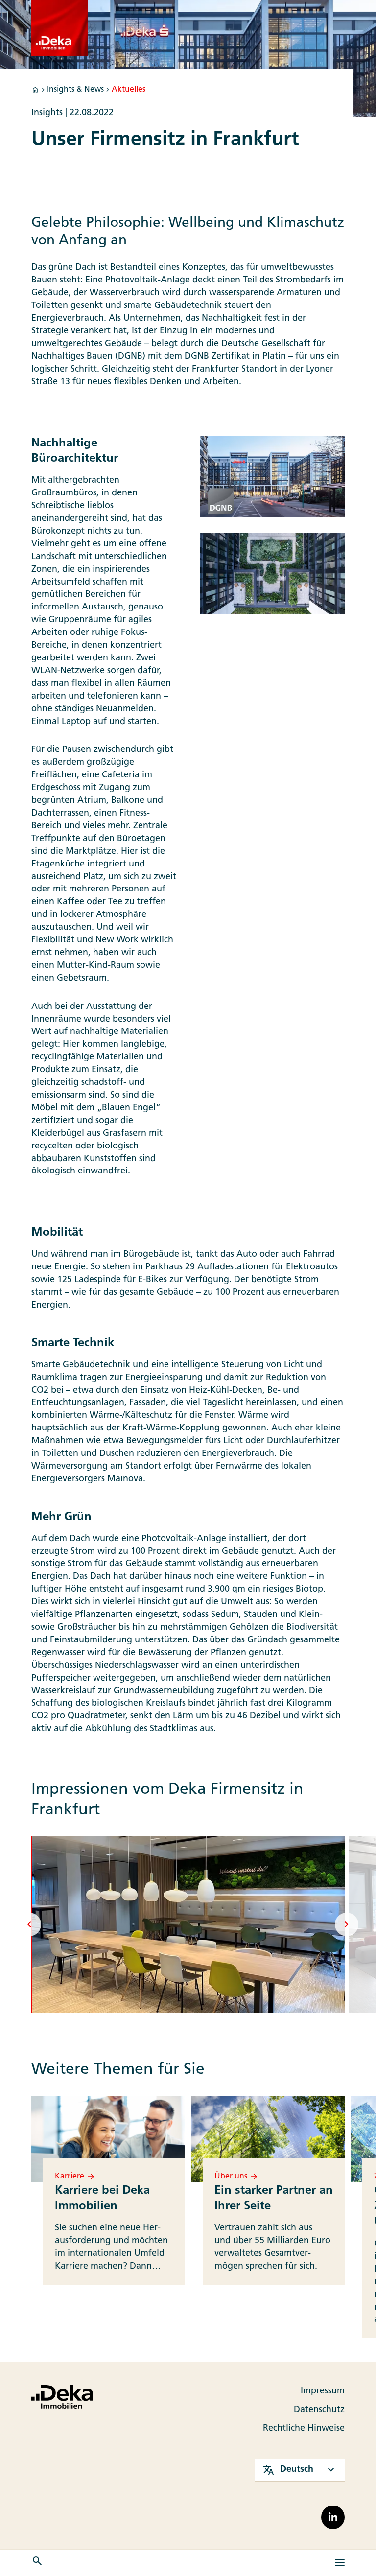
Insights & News (75, 90)
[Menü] (340, 2563)
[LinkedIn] (333, 2517)
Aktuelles (129, 90)
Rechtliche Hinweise (304, 2428)
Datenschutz (319, 2410)
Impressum (323, 2391)
